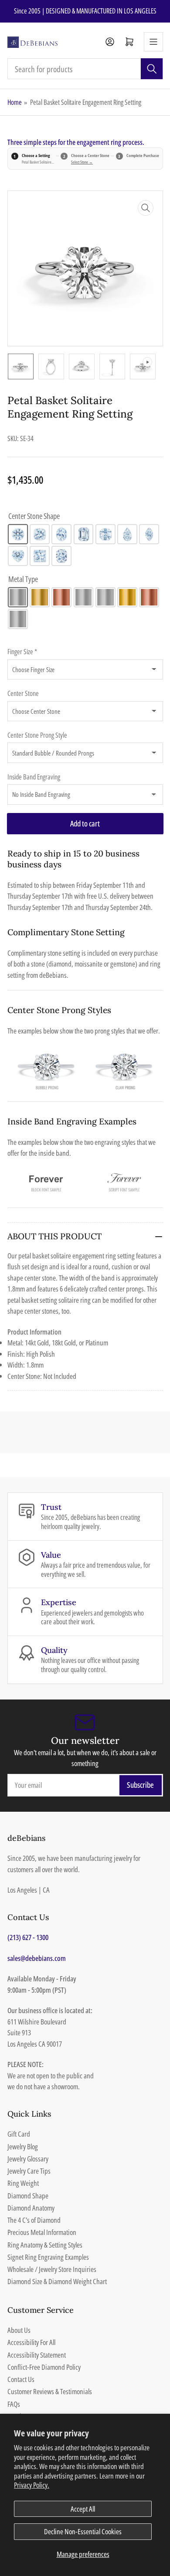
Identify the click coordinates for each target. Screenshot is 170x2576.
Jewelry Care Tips (29, 2171)
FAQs (14, 2404)
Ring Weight (23, 2183)
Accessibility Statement (37, 2355)
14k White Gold (18, 597)
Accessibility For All (31, 2342)
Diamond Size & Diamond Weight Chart (57, 2281)
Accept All (83, 2509)
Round (18, 534)
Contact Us (21, 2379)
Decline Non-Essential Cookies (83, 2531)
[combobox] (85, 69)
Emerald (84, 534)
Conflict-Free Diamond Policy (44, 2367)
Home (15, 102)
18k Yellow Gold (127, 597)
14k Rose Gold (61, 597)
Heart (18, 556)
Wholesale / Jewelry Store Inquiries (52, 2269)
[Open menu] (153, 42)
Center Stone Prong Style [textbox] (37, 735)
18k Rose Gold (149, 597)
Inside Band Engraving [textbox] (34, 777)
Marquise (149, 534)
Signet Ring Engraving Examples (48, 2257)
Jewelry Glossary (28, 2159)
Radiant (61, 556)
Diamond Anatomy (31, 2208)
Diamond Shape (28, 2196)
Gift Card (19, 2134)
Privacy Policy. (32, 2485)
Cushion (40, 534)
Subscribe (140, 1785)
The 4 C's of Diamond (34, 2220)
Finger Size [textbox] (22, 652)
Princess (40, 556)
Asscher (105, 534)
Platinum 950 (18, 619)
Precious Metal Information (42, 2232)
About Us (19, 2330)
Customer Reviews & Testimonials (50, 2391)
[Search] (152, 69)
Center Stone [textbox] (23, 693)
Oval (61, 534)
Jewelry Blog (23, 2146)
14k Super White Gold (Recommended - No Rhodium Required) (84, 597)
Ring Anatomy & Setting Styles (45, 2245)
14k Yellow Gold (40, 597)
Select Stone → (82, 162)
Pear (127, 534)
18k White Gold (105, 597)
